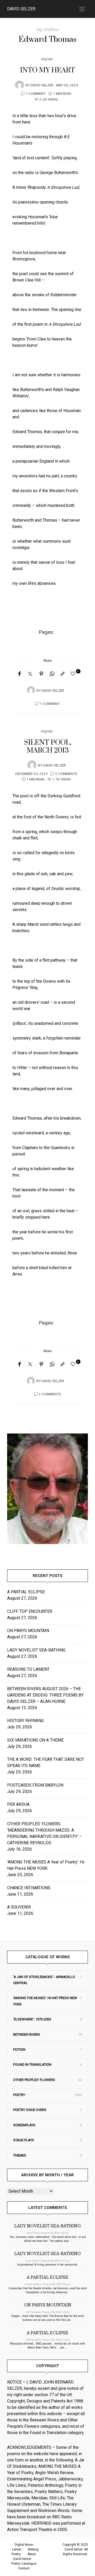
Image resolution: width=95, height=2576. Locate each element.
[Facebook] (19, 674)
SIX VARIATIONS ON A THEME (35, 1740)
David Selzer (21, 9)
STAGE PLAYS (24, 2140)
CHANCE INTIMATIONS (29, 1888)
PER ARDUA (18, 1804)
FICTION (19, 2050)
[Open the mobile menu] (82, 9)
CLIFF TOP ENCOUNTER (30, 1611)
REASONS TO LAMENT (28, 1669)
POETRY (47, 59)
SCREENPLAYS (24, 2125)
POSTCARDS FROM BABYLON (36, 1785)
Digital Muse (24, 2545)
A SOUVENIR (19, 1907)
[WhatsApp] (52, 674)
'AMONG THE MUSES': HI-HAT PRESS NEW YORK (45, 2001)
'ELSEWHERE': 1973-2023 (32, 2019)
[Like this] (74, 674)
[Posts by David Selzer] (20, 85)
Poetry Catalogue (24, 2564)
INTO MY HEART (47, 70)
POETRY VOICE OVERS (30, 2110)
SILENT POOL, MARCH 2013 (48, 746)
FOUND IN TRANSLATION (32, 2065)
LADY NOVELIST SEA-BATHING (36, 1650)
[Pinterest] (41, 674)
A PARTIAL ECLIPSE (26, 1592)
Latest (17, 2549)
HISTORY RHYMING (25, 1721)
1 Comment (36, 94)
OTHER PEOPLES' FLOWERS (34, 2080)
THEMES (20, 2155)
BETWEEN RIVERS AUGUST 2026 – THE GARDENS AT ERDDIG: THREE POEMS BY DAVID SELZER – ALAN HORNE (45, 1695)
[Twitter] (30, 674)
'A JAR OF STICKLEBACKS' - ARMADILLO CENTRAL (44, 1980)
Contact (24, 2568)
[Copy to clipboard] (63, 674)
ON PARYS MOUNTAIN (28, 1631)
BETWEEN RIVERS (27, 2034)
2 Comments (66, 774)
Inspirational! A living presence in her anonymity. (47, 2265)
